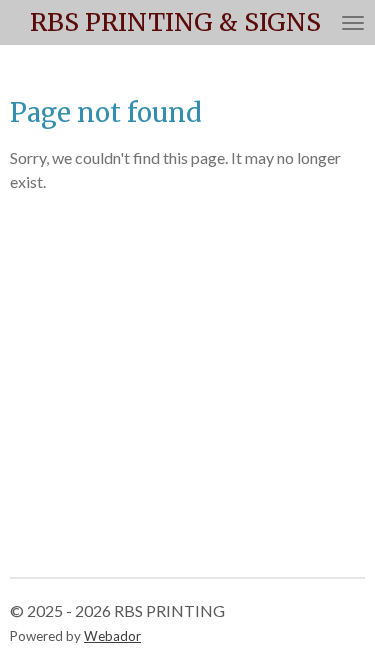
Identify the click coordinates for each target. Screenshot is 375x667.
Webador (112, 636)
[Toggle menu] (353, 22)
